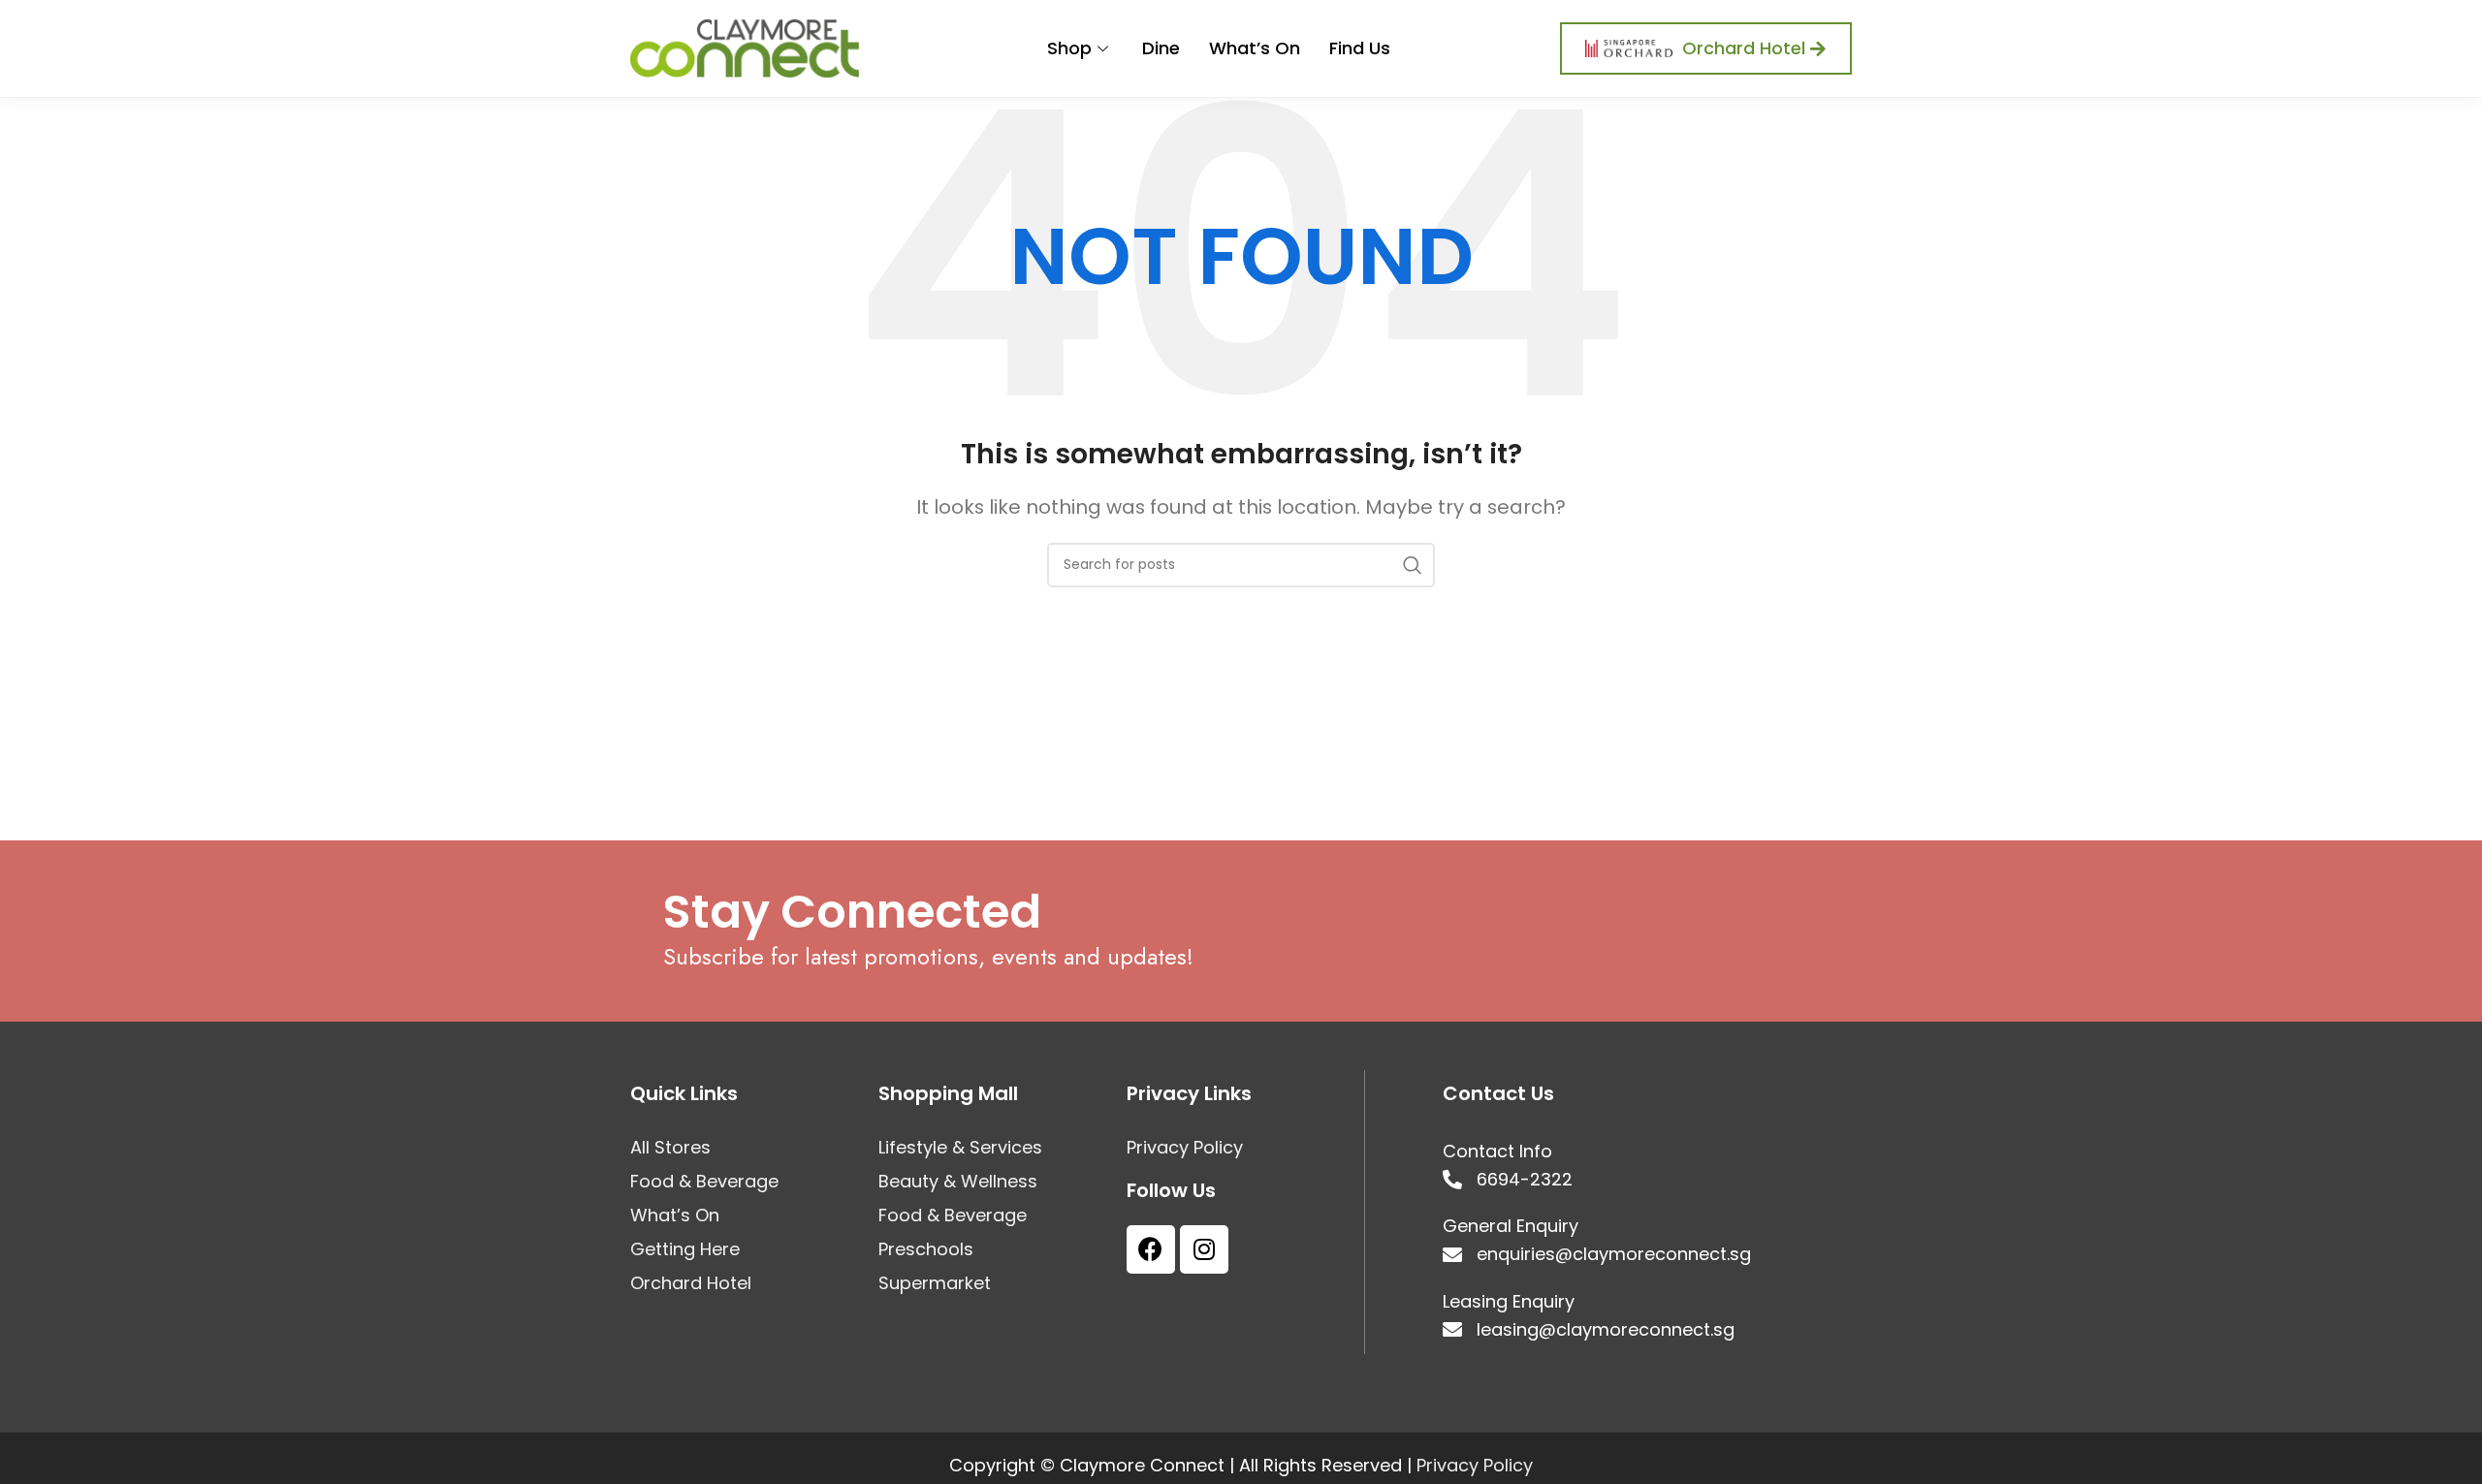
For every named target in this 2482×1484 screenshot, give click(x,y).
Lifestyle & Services (960, 1148)
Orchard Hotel (691, 1283)
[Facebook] (1151, 1249)
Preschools (926, 1249)
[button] (1706, 48)
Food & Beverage (704, 1182)
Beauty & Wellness (958, 1182)
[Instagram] (1204, 1249)
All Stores (670, 1148)
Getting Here (685, 1249)
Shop (1069, 48)
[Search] (1413, 565)
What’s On (1255, 48)
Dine (1161, 48)
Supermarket (935, 1283)
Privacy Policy (1185, 1148)
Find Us (1360, 48)
